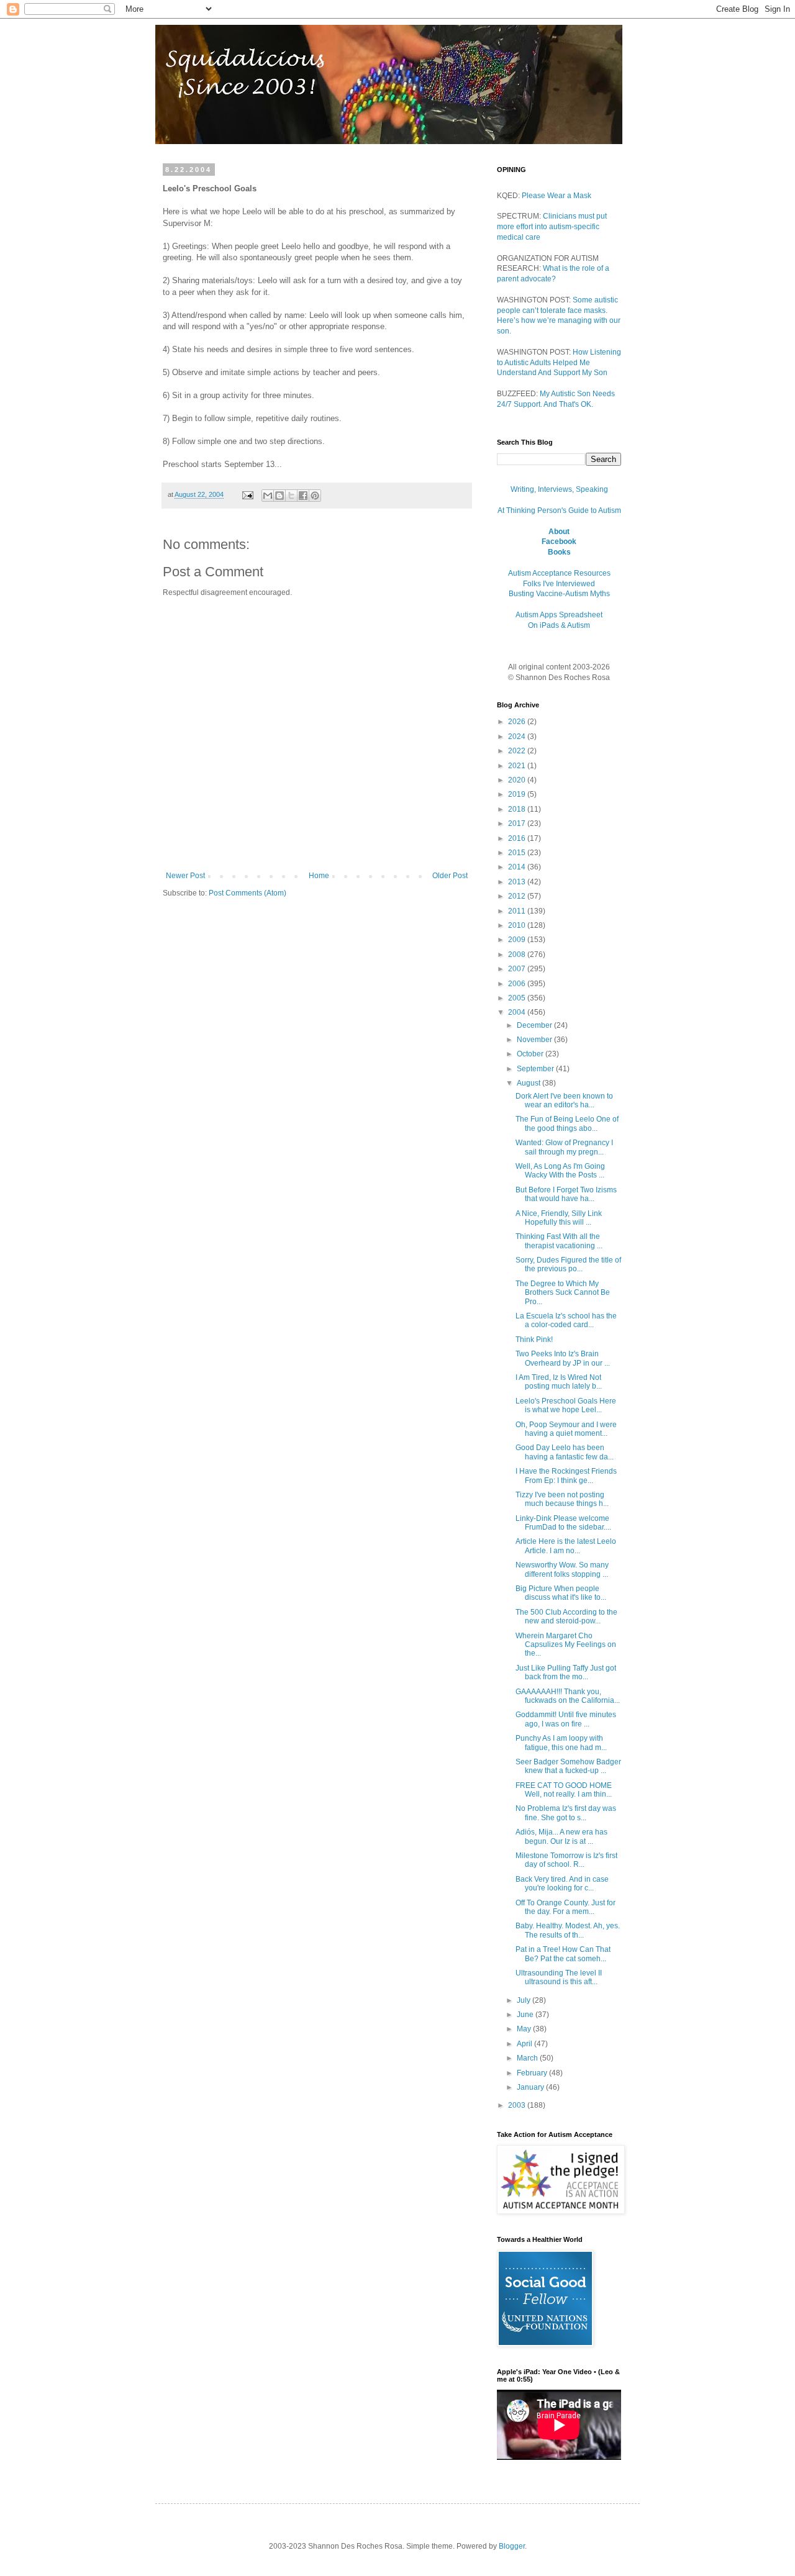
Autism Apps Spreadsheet (559, 615)
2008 (518, 955)
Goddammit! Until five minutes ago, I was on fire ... (566, 1719)
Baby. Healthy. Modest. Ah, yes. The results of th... (568, 1930)
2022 (518, 751)
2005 (518, 998)
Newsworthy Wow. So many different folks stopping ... (562, 1569)
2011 (518, 911)
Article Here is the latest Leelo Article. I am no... (566, 1546)
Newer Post (185, 876)
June (526, 2015)
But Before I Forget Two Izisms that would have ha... (566, 1194)
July (525, 2000)
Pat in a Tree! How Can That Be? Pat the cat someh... (563, 1954)
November (535, 1040)
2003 (518, 2105)
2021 (518, 766)
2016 (518, 838)
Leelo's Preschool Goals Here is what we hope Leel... (566, 1405)
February (533, 2073)
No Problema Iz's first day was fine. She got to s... (566, 1813)
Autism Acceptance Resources (559, 573)
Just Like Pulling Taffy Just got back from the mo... (566, 1672)
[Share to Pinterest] (315, 496)
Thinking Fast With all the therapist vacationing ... (559, 1241)
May (525, 2029)
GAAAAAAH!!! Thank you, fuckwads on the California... (568, 1696)
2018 (518, 809)
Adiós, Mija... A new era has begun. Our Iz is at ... (561, 1836)
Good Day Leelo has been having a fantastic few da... (565, 1452)
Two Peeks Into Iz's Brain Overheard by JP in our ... (563, 1358)
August (529, 1083)
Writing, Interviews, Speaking (559, 489)
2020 (518, 780)
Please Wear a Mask (556, 196)
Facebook (559, 542)
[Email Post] (247, 494)
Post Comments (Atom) (248, 893)
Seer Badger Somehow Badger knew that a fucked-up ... (568, 1766)
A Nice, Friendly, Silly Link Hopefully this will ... (559, 1218)
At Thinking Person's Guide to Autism (559, 510)
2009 (518, 940)
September (536, 1069)
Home (319, 876)
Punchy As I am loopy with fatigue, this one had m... (561, 1743)
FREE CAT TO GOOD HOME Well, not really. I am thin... (564, 1790)
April (525, 2044)
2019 (518, 794)
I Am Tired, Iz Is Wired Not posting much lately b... (559, 1382)
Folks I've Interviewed (559, 584)
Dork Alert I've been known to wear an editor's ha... (564, 1100)
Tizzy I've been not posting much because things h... (562, 1499)
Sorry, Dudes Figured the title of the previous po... (568, 1264)
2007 (518, 969)
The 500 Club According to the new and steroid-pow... (566, 1617)
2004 (518, 1012)
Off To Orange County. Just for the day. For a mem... (566, 1907)
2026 (518, 722)
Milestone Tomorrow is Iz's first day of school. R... (566, 1860)
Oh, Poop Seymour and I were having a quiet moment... (566, 1429)
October (531, 1054)
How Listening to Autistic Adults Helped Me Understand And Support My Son (559, 363)
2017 (518, 823)
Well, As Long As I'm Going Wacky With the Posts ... (560, 1171)
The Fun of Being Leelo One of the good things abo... (567, 1123)
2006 (518, 984)
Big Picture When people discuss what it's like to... (561, 1593)
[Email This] (268, 496)
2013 (518, 882)
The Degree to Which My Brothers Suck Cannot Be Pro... (563, 1293)
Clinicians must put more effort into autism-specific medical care (552, 227)
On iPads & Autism (559, 625)
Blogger (512, 2546)
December (535, 1025)
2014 (518, 867)
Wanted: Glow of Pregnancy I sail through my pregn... (564, 1147)
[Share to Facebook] (303, 496)
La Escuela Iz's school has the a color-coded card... (566, 1320)
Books (559, 552)
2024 (518, 737)
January (531, 2087)
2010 (518, 925)
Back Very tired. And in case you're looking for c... (562, 1884)
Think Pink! (534, 1340)
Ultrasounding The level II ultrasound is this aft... (559, 1977)
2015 (518, 853)
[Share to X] (291, 496)
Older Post (450, 876)
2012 (518, 896)
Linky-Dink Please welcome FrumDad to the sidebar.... (563, 1523)
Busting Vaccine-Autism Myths (559, 594)
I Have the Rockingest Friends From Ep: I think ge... (566, 1476)
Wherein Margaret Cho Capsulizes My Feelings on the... (566, 1645)
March (528, 2058)
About (559, 532)
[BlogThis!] (279, 496)
